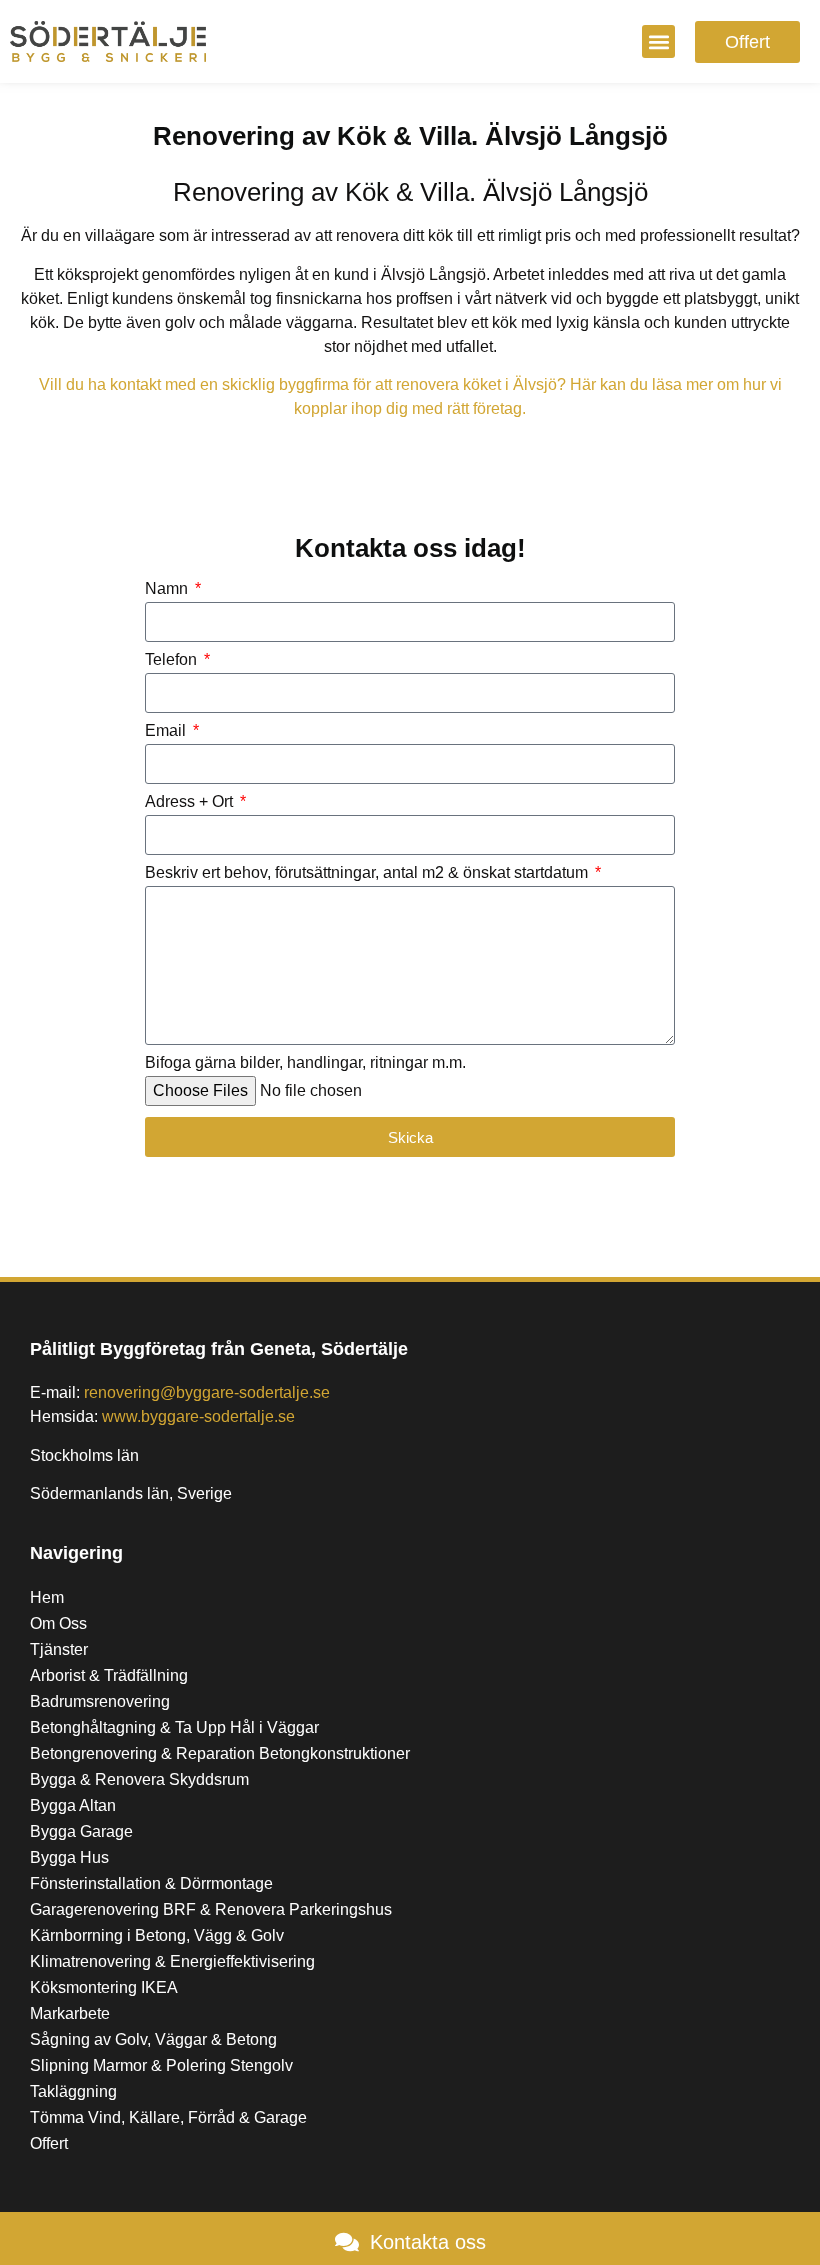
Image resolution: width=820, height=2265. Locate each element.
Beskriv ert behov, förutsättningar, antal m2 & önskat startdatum (368, 873)
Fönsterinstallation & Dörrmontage (151, 1883)
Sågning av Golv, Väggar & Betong (153, 2039)
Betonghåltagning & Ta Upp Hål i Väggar (174, 1727)
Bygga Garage (81, 1831)
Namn (168, 589)
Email (167, 731)
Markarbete (70, 2013)
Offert (49, 2143)
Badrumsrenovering (100, 1701)
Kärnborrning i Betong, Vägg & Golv (157, 1935)
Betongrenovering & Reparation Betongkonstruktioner (220, 1753)
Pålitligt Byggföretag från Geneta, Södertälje (219, 1349)
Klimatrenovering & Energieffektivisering (172, 1961)
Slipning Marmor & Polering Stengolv (161, 2065)
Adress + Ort (191, 802)
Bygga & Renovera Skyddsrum (139, 1779)
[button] (658, 41)
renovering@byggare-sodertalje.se (207, 1392)
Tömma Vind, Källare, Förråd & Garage (168, 2117)
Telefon (173, 660)
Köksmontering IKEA (104, 1987)
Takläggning (73, 2091)
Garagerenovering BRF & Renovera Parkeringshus (211, 1909)
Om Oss (58, 1623)
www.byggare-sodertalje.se (198, 1416)
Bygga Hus (69, 1857)
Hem (47, 1597)
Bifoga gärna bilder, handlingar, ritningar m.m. (305, 1063)
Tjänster (59, 1649)
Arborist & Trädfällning (109, 1675)
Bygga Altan (73, 1805)
